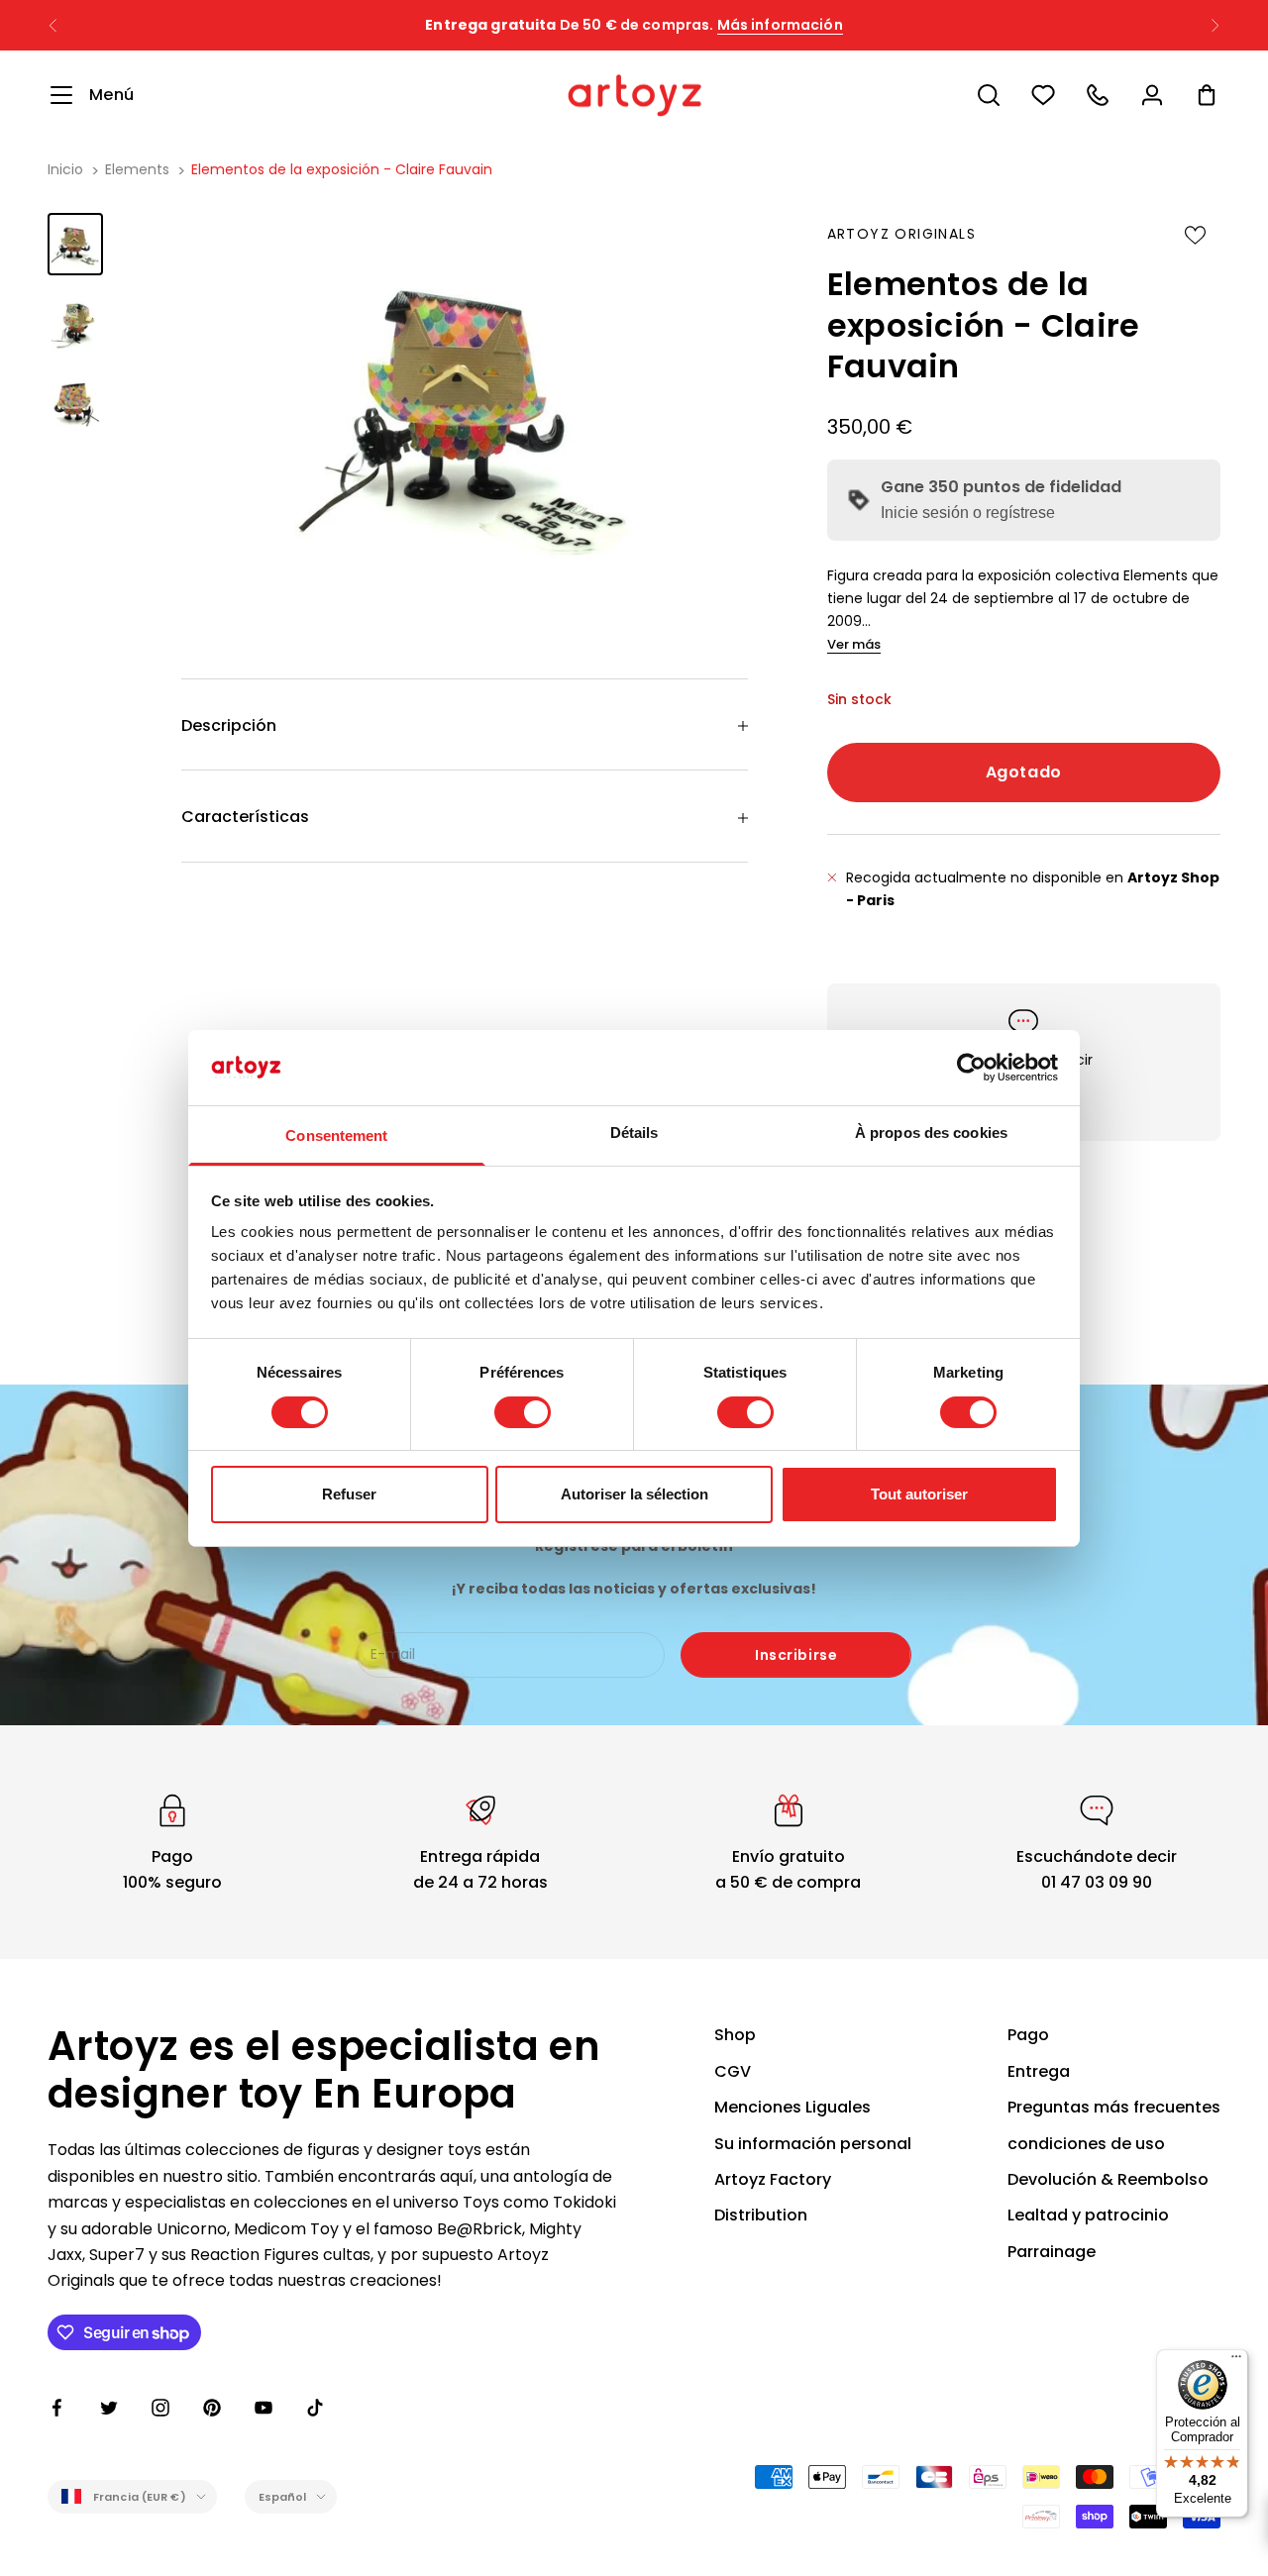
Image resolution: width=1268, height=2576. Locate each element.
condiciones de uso (1086, 2144)
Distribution (761, 2215)
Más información (780, 25)
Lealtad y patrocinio (1088, 2215)
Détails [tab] (634, 1133)
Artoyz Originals (901, 234)
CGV (733, 2071)
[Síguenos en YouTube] (264, 2408)
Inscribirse (796, 1655)
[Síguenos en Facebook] (57, 2408)
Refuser (349, 1494)
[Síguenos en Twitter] (109, 2408)
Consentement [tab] (336, 1135)
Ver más (854, 644)
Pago (1028, 2035)
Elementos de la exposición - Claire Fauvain (342, 169)
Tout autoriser (919, 1494)
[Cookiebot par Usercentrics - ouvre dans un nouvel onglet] (971, 1068)
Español (283, 2497)
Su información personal (813, 2144)
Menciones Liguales (792, 2107)
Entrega (1039, 2071)
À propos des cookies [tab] (931, 1133)
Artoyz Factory (773, 2179)
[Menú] (1236, 2361)
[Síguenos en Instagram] (160, 2408)
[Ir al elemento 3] (75, 401)
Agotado (1024, 772)
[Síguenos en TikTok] (315, 2408)
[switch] (523, 1412)
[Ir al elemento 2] (75, 322)
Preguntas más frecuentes (1114, 2107)
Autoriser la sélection (634, 1494)
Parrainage (1052, 2252)
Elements (137, 169)
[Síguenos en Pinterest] (212, 2408)
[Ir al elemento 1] (75, 244)
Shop (735, 2035)
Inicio (65, 169)
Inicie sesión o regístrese (968, 513)
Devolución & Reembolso (1108, 2179)
